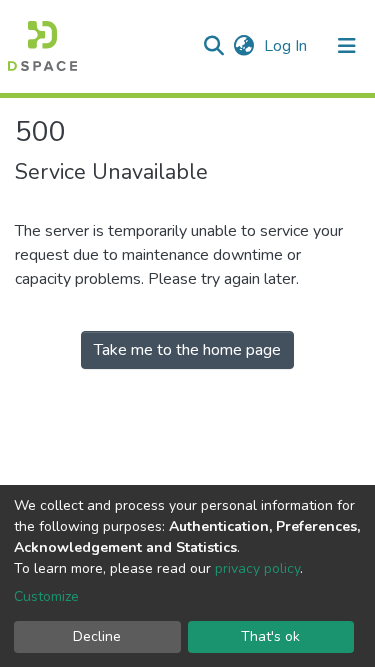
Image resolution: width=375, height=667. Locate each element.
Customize (46, 596)
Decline (97, 636)
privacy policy (257, 568)
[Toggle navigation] (347, 46)
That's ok (270, 636)
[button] (243, 46)
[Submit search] (213, 46)
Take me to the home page (187, 350)
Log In (287, 46)
